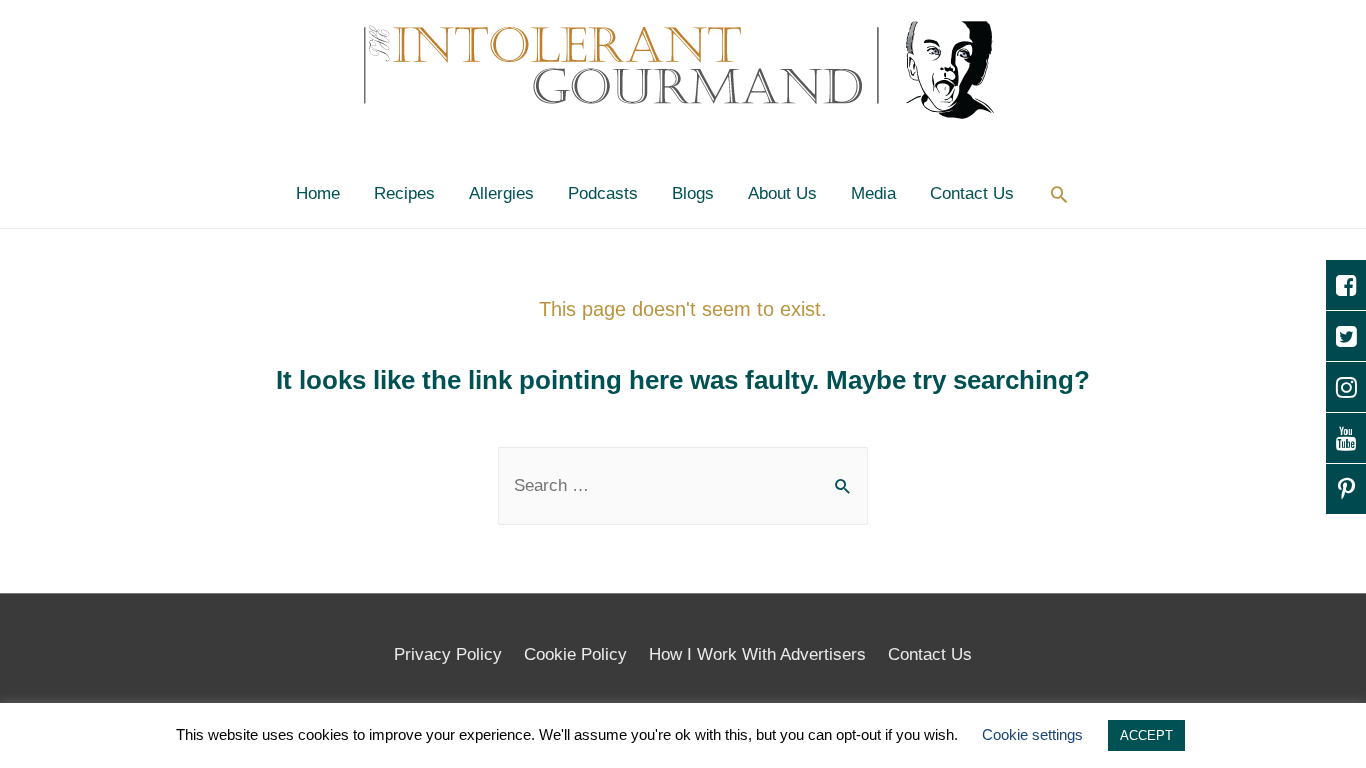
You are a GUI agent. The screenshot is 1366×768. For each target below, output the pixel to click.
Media (873, 193)
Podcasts (603, 193)
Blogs (693, 193)
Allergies (501, 193)
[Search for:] (683, 485)
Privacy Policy (448, 654)
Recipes (404, 193)
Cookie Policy (575, 654)
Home (318, 193)
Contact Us (972, 193)
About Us (782, 193)
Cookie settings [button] (1032, 734)
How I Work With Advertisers (757, 654)
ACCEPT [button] (1146, 735)
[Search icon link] (1059, 194)
